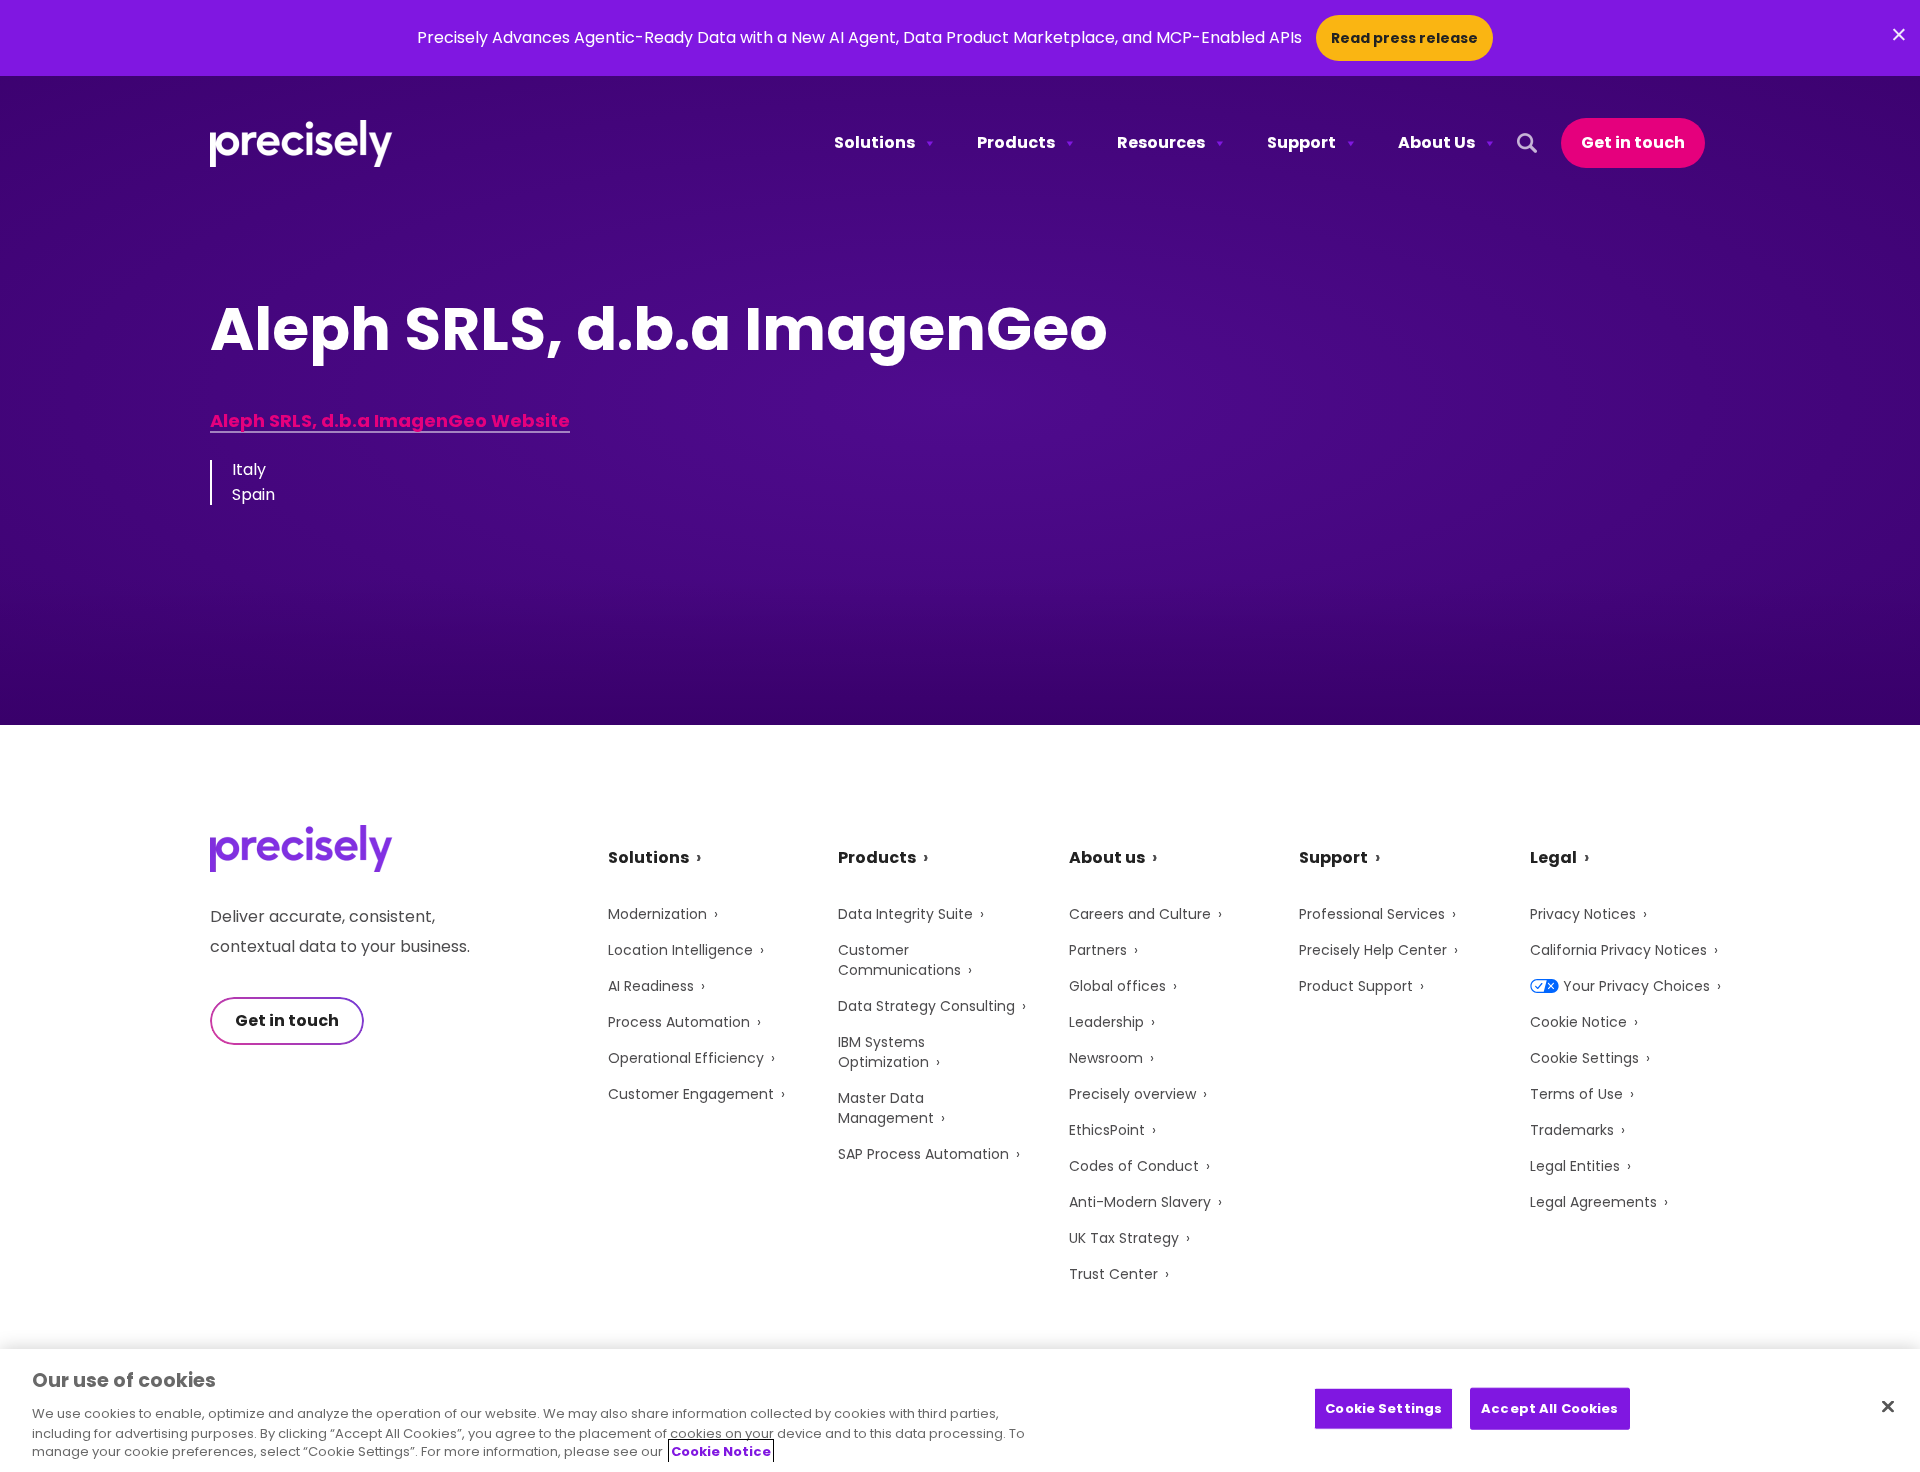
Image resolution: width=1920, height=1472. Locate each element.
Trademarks (1572, 1130)
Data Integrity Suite (905, 914)
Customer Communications (899, 960)
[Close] (1888, 1407)
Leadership (1106, 1022)
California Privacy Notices (1618, 950)
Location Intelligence (680, 950)
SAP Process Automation (923, 1154)
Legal (1553, 857)
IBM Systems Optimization (883, 1052)
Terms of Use (1576, 1094)
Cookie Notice (1578, 1022)
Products (1016, 142)
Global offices (1117, 986)
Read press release (1404, 38)
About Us (1436, 142)
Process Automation (679, 1022)
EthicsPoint (1107, 1130)
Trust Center (1113, 1274)
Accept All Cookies (1549, 1408)
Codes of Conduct (1134, 1166)
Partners (1098, 950)
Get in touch (1633, 142)
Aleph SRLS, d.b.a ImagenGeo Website (390, 420)
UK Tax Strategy (1124, 1238)
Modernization (657, 914)
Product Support (1356, 986)
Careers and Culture (1140, 914)
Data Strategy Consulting (926, 1006)
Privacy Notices (1583, 914)
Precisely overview (1132, 1094)
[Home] (301, 143)
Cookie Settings (1584, 1058)
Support (1301, 142)
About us (1107, 857)
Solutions (874, 142)
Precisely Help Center (1373, 950)
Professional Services (1372, 914)
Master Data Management (886, 1108)
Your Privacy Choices (1636, 986)
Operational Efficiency (686, 1058)
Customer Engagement (691, 1094)
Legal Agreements (1593, 1202)
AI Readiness (651, 986)
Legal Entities (1575, 1166)
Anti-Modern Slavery (1140, 1202)
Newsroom (1106, 1058)
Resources (1161, 142)
